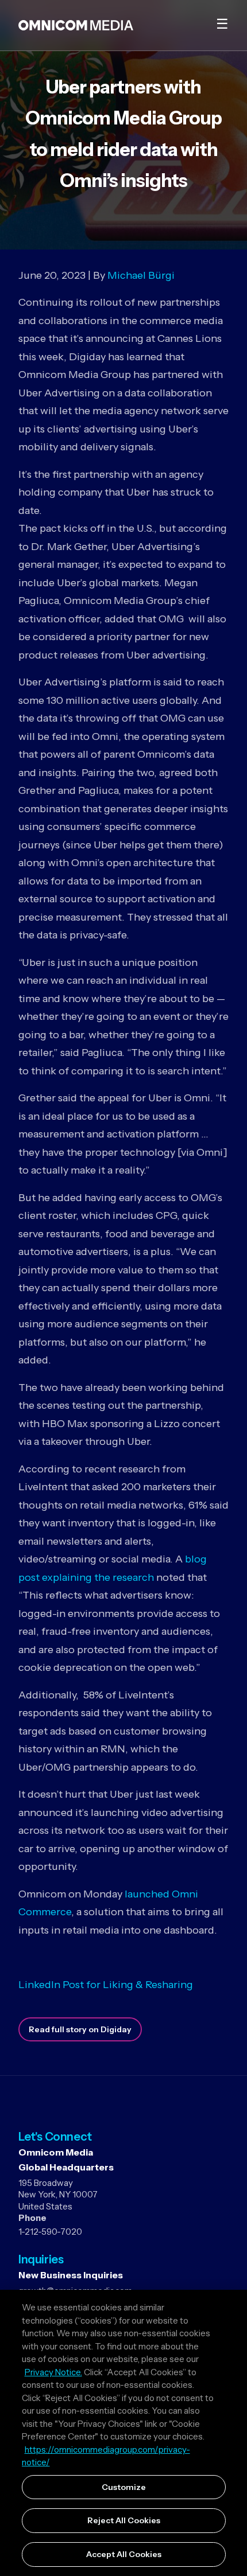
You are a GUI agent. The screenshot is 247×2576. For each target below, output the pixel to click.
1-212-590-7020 (50, 2232)
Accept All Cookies (124, 2554)
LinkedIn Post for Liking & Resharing (106, 1985)
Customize (124, 2487)
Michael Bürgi (141, 275)
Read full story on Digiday (80, 2029)
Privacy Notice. (53, 2372)
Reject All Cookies (124, 2520)
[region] (123, 2433)
